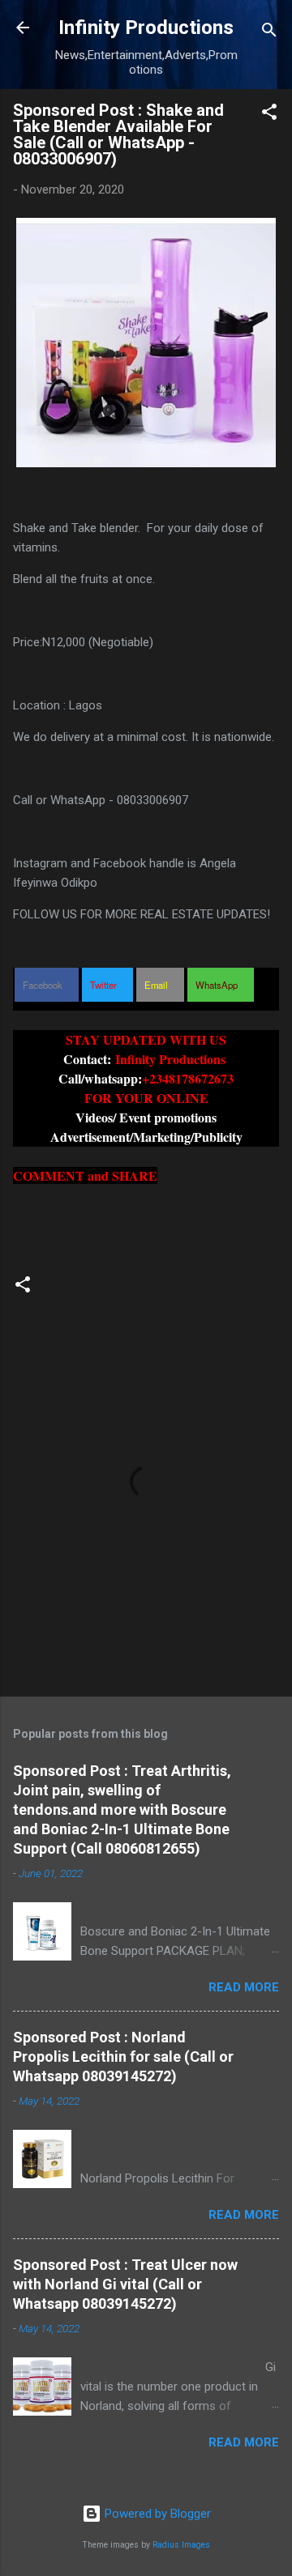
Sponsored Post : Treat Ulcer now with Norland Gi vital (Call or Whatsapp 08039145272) (125, 2284)
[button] (269, 115)
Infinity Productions (146, 28)
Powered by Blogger (156, 2514)
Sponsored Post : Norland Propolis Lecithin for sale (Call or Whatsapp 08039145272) (123, 2057)
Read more (244, 1987)
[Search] (269, 33)
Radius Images (181, 2545)
